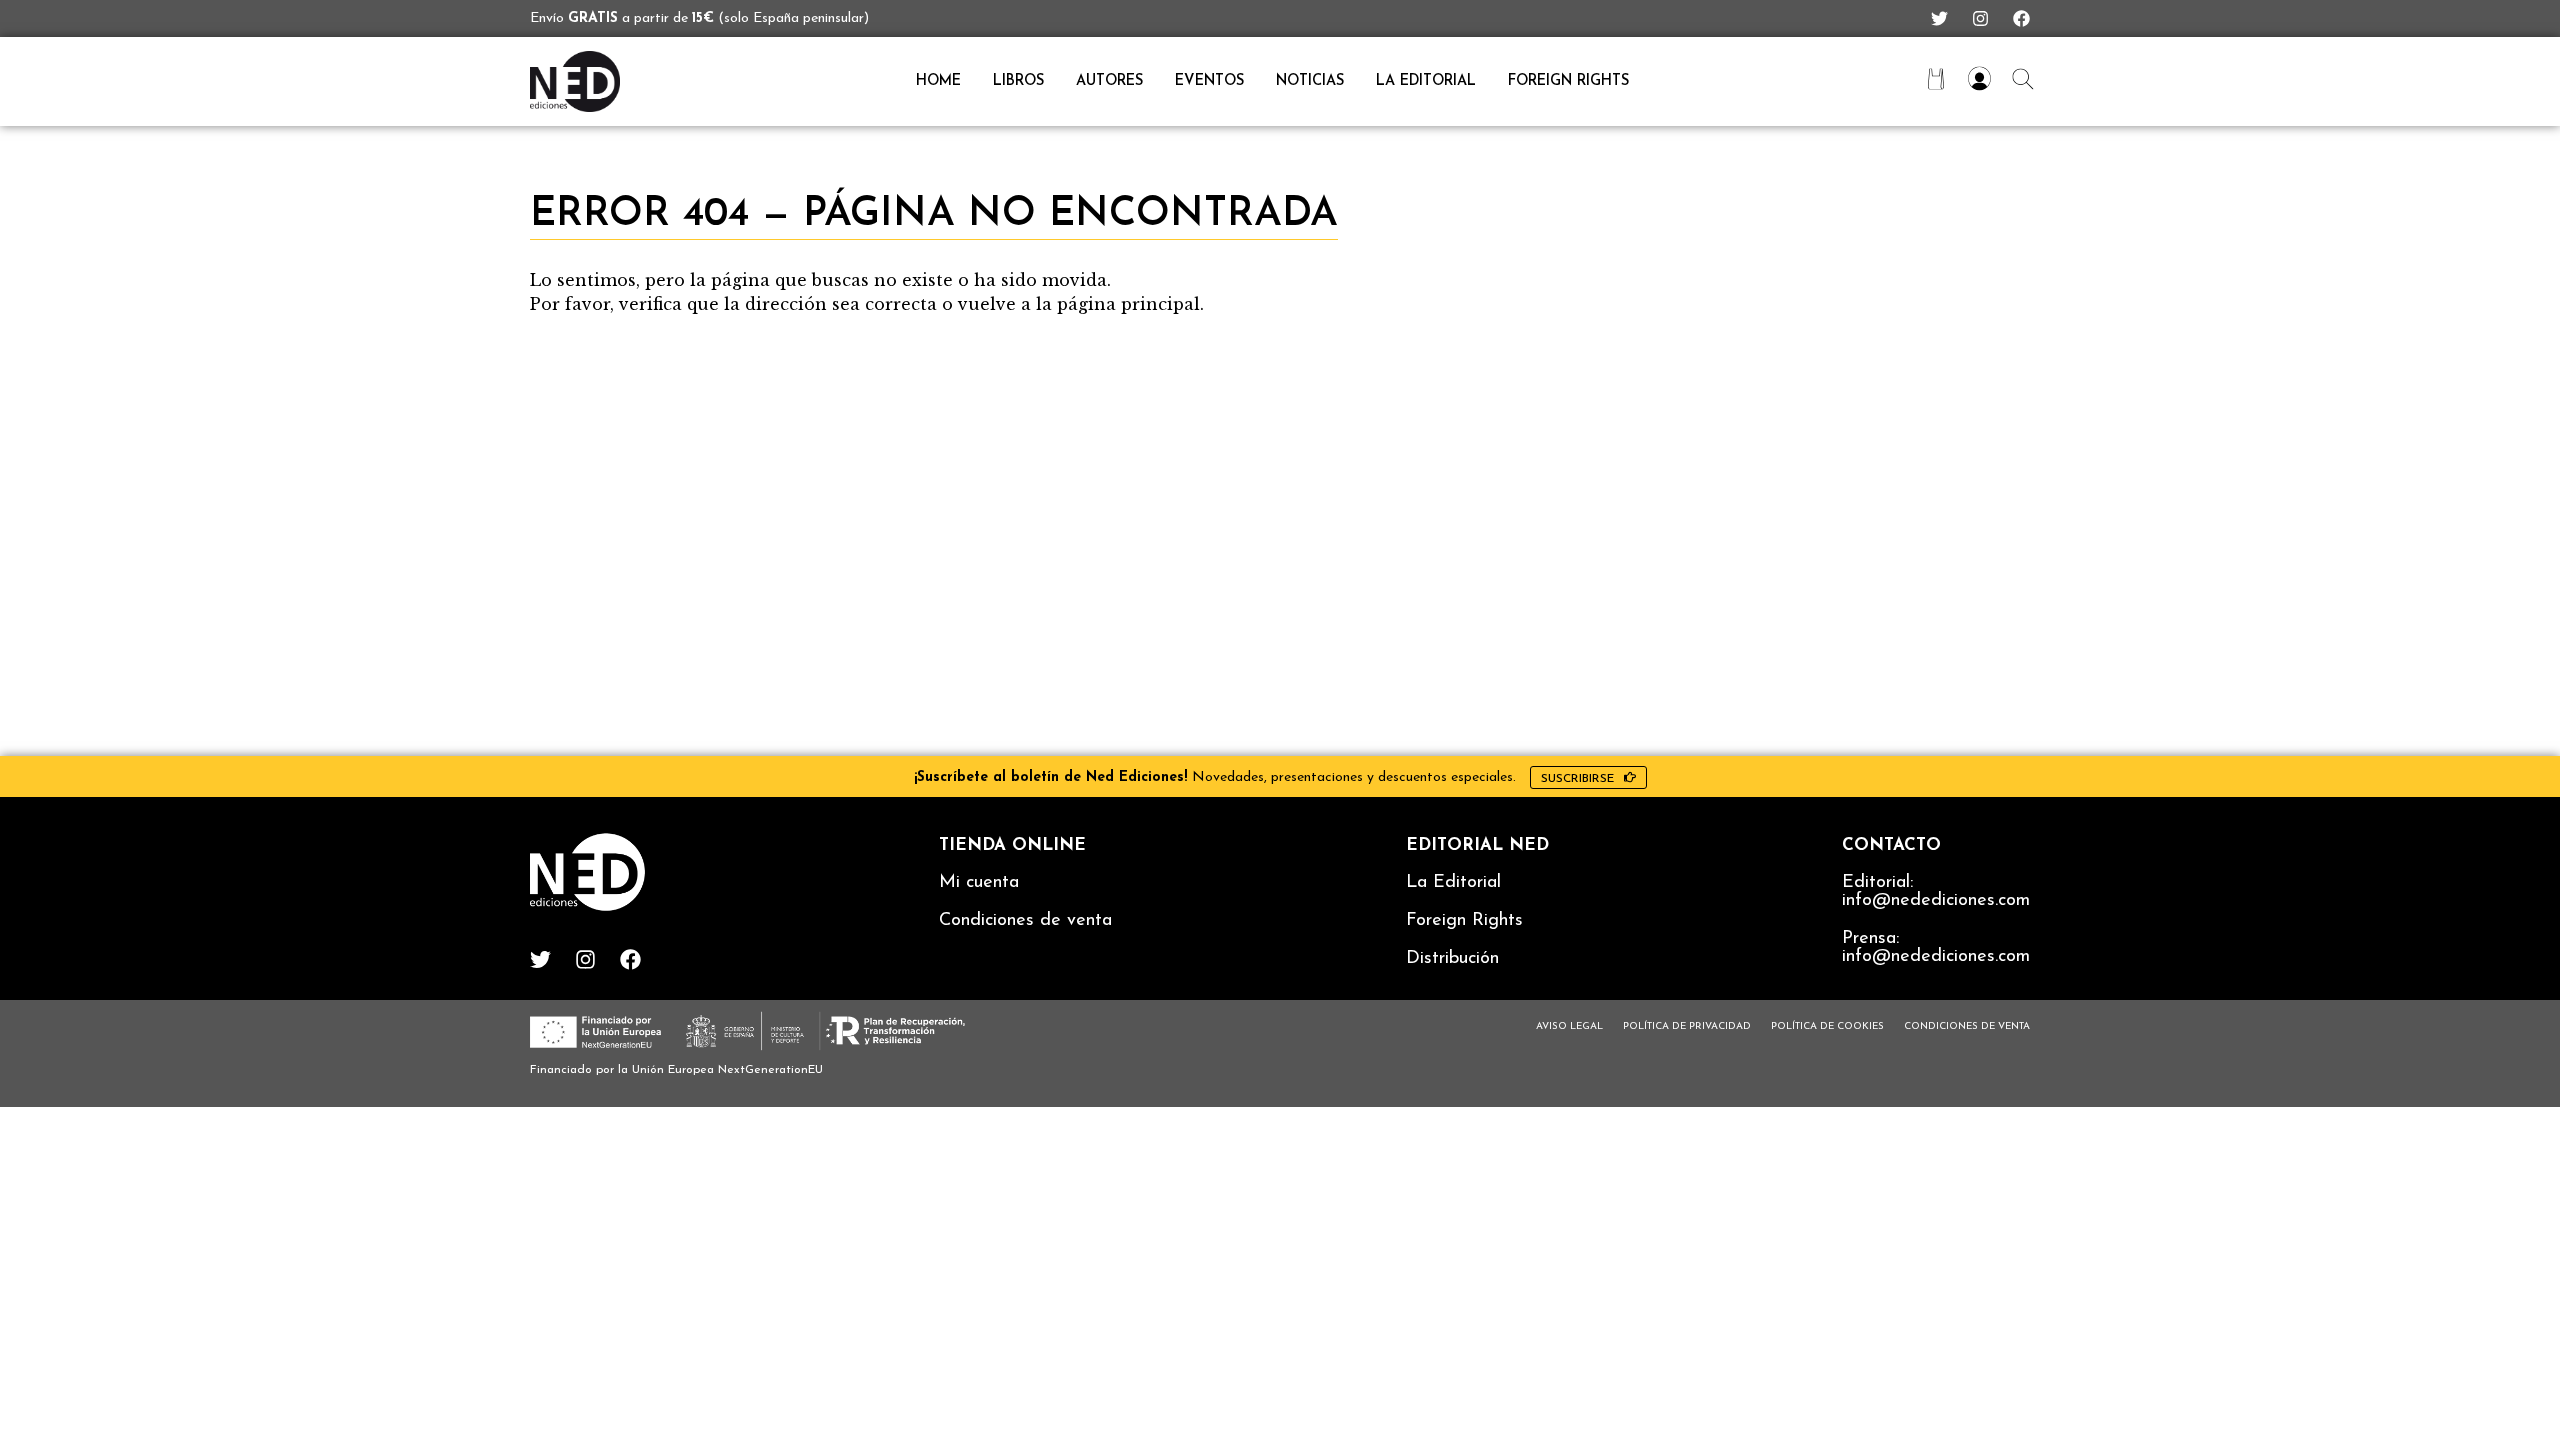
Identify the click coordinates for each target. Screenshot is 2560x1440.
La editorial (1426, 81)
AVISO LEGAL (1569, 1026)
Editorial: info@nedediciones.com (1936, 892)
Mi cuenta (979, 883)
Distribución (1452, 959)
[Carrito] (1936, 79)
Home (938, 81)
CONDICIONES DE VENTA (1967, 1026)
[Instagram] (1980, 18)
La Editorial (1453, 883)
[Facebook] (2021, 18)
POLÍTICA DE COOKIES (1827, 1026)
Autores (1109, 81)
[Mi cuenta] (1979, 78)
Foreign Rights (1568, 81)
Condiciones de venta (1025, 921)
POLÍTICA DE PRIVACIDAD (1687, 1026)
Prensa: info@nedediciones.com (1936, 948)
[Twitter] (1939, 18)
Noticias (1310, 81)
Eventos (1209, 81)
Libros (1018, 81)
